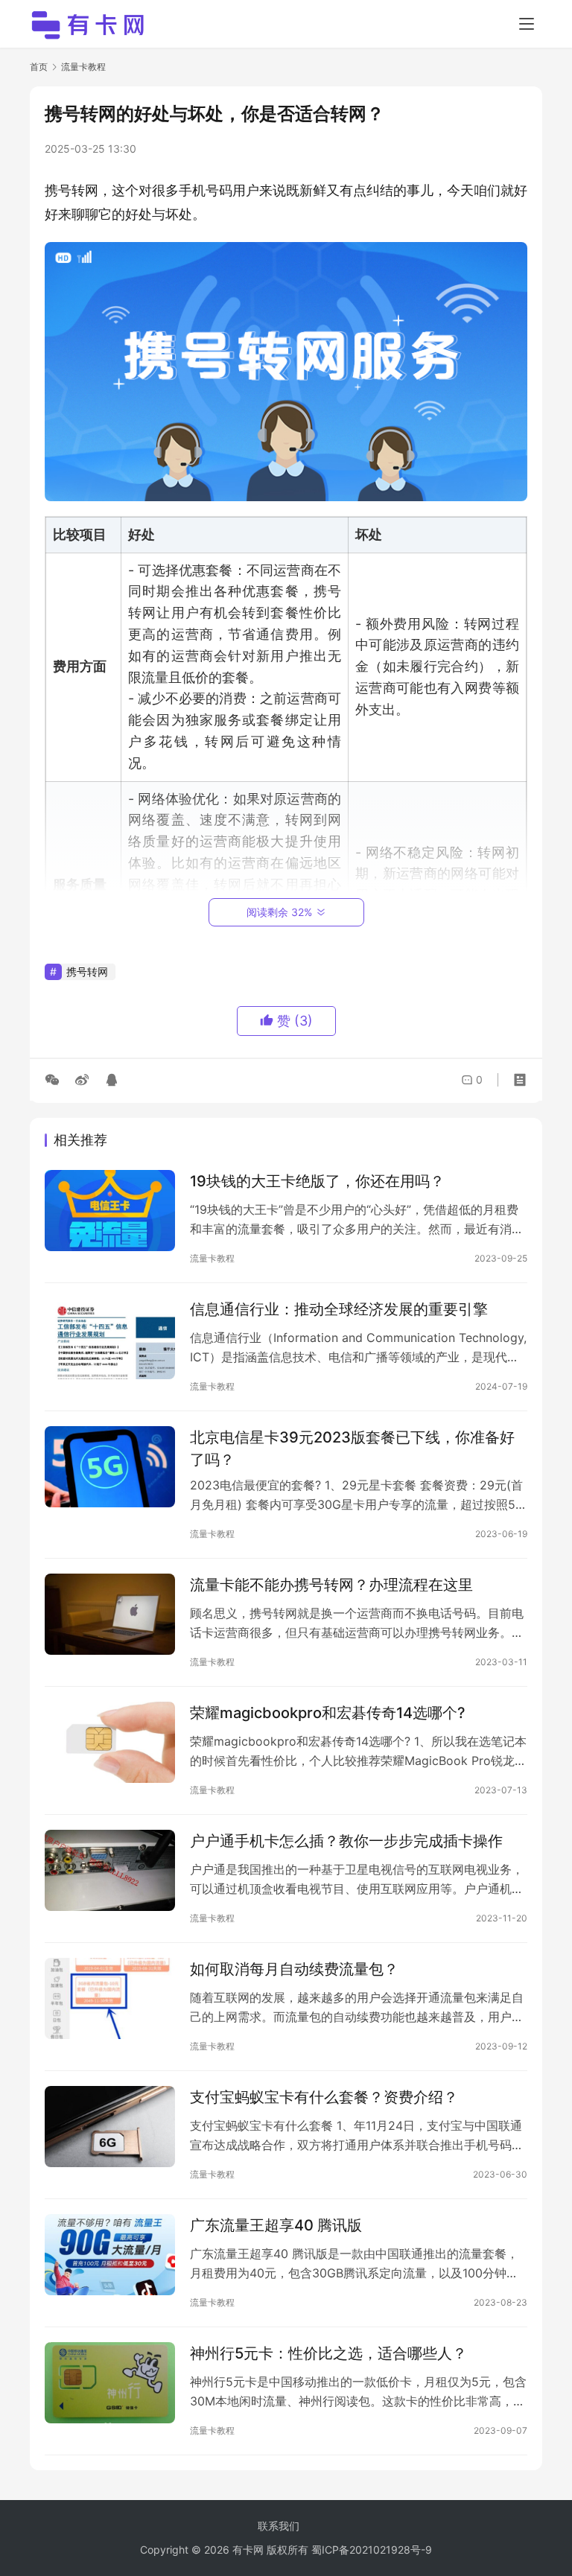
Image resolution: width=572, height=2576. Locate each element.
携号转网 (87, 971)
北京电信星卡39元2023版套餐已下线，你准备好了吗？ (352, 1448)
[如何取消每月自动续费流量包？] (110, 1998)
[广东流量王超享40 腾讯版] (110, 2255)
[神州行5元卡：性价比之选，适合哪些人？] (110, 2383)
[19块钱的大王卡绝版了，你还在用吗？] (110, 1211)
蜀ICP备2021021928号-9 (372, 2550)
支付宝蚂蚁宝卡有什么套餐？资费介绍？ (324, 2097)
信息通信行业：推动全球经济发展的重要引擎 (339, 1309)
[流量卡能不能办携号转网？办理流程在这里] (110, 1614)
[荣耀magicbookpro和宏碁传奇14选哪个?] (110, 1742)
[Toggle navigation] (527, 24)
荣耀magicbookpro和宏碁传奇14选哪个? (328, 1713)
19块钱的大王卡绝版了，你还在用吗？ (317, 1181)
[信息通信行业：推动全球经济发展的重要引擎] (110, 1339)
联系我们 (279, 2526)
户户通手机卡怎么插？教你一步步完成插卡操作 (346, 1841)
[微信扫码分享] (55, 1080)
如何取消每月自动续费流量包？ (294, 1969)
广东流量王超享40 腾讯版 (276, 2225)
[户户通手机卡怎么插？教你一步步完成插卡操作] (110, 1870)
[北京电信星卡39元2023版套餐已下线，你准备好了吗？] (110, 1467)
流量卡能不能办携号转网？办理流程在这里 (331, 1585)
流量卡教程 (212, 1258)
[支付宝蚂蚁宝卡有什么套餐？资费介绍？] (110, 2127)
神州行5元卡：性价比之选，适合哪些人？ (328, 2353)
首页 (39, 67)
